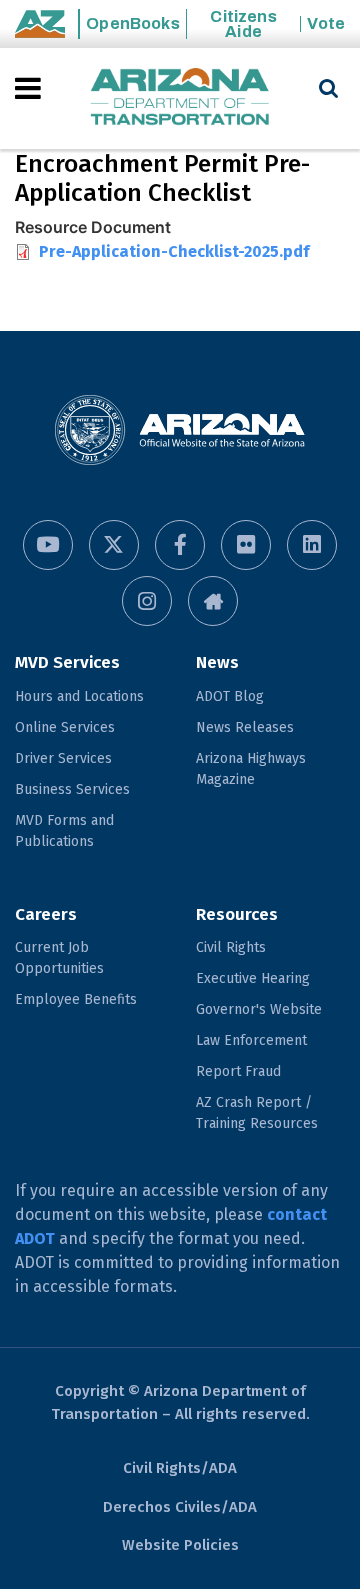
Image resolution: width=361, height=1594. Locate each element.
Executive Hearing (253, 978)
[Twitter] (114, 545)
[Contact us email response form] (213, 601)
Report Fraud (238, 1071)
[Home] (180, 98)
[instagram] (147, 601)
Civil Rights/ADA (180, 1468)
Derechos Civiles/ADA (180, 1507)
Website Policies (180, 1545)
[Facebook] (180, 545)
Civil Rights (231, 947)
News (217, 662)
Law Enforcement (251, 1040)
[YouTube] (48, 545)
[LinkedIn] (312, 545)
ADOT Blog (230, 696)
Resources (237, 914)
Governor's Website (259, 1009)
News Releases (245, 727)
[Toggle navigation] (29, 88)
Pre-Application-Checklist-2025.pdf (174, 251)
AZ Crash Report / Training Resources (257, 1113)
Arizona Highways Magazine (251, 769)
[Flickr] (246, 545)
